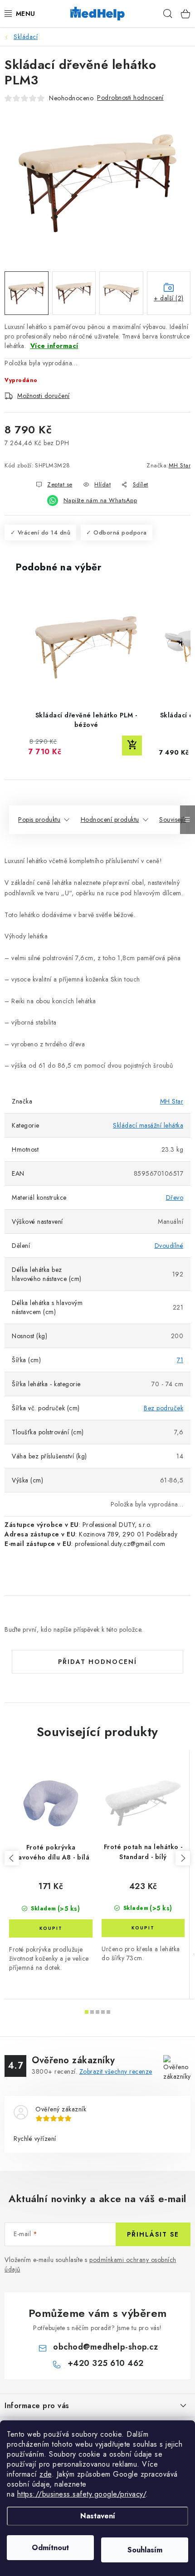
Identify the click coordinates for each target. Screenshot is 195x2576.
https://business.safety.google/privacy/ (82, 2494)
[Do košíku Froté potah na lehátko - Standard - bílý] (143, 1928)
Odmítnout (50, 2548)
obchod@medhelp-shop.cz (105, 2347)
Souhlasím (145, 2550)
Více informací (54, 346)
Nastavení (98, 2516)
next (183, 1858)
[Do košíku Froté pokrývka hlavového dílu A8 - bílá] (51, 1928)
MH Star (180, 465)
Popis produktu (39, 819)
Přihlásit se (153, 2234)
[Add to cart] (132, 746)
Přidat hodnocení (97, 1662)
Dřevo (175, 1197)
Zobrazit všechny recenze (116, 2071)
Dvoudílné (169, 1246)
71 (180, 1360)
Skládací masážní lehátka (148, 1125)
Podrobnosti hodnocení (130, 98)
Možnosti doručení (44, 396)
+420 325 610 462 (106, 2363)
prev (12, 1858)
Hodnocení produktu (110, 819)
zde (46, 2474)
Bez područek (163, 1408)
